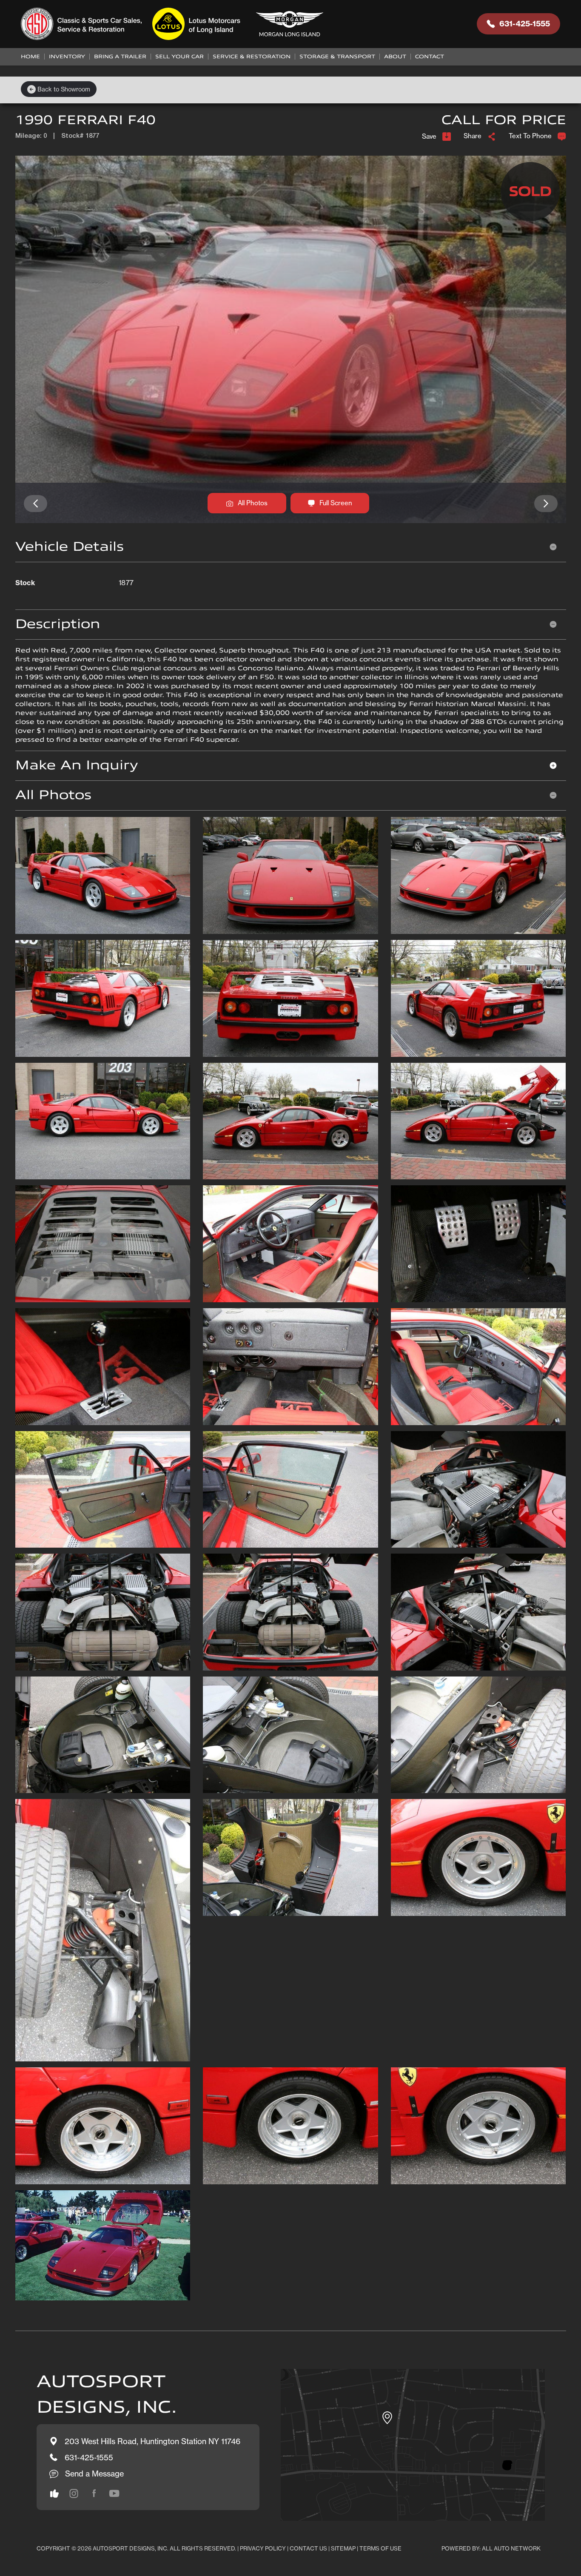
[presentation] (36, 504)
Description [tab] (58, 624)
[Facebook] (94, 2493)
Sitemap (343, 2548)
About (395, 57)
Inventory (67, 57)
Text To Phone (530, 136)
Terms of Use (380, 2548)
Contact (430, 57)
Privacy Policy (263, 2548)
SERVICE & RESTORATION (252, 57)
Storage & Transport (337, 57)
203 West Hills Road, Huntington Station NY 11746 (152, 2441)
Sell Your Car (179, 57)
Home (30, 57)
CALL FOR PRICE (504, 120)
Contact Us (308, 2548)
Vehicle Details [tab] (70, 547)
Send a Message (94, 2474)
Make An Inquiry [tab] (77, 765)
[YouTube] (114, 2493)
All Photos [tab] (53, 795)
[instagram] (54, 2493)
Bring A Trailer (120, 57)
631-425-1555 (525, 24)
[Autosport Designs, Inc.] (175, 24)
